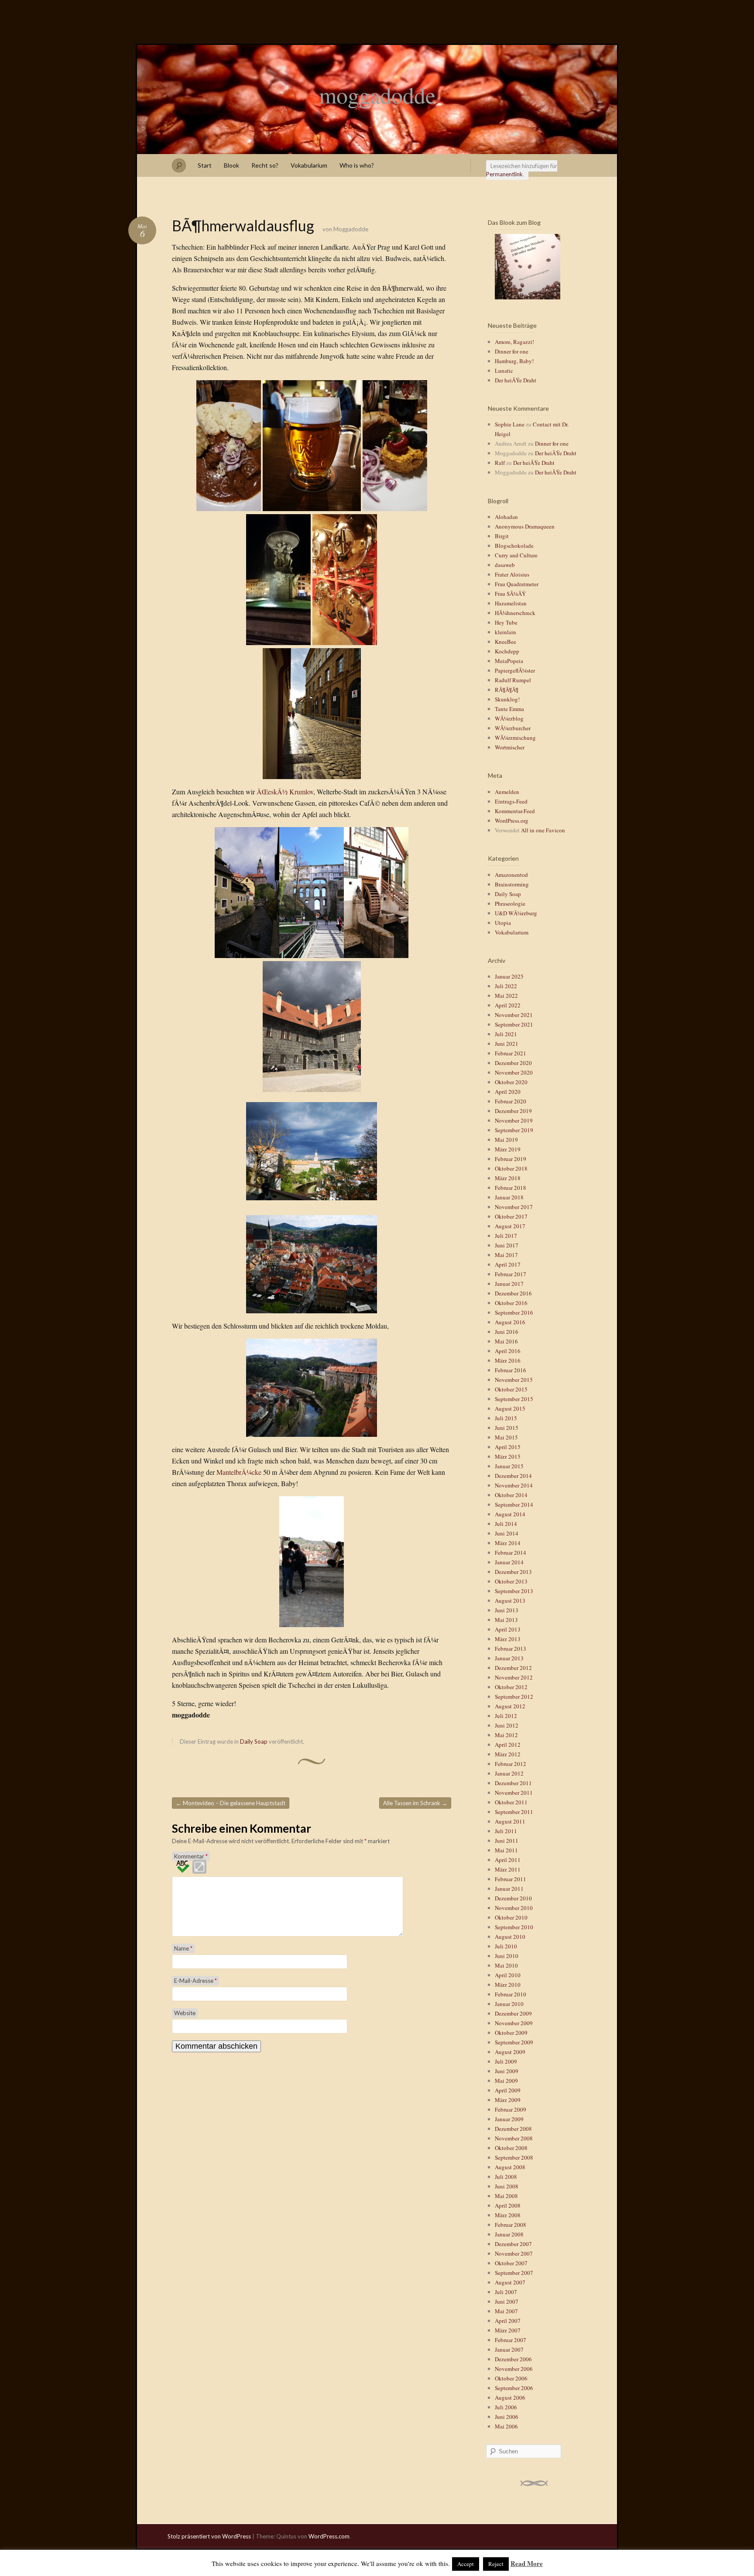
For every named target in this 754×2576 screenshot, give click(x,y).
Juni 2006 (507, 2417)
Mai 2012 (506, 1735)
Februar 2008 (511, 2225)
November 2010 (514, 1908)
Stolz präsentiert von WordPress (209, 2536)
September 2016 (514, 1312)
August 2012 (510, 1706)
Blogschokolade (514, 546)
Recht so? (265, 165)
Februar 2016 (511, 1370)
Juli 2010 (506, 1946)
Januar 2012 (509, 1773)
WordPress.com (329, 2536)
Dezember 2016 (513, 1293)
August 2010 (510, 1937)
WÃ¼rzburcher (513, 728)
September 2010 (514, 1927)
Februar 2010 (511, 1994)
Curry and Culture (516, 555)
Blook (231, 165)
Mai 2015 (506, 1437)
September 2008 (514, 2157)
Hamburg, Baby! (514, 361)
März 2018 (508, 1178)
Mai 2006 (506, 2426)
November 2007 (514, 2253)
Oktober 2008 (511, 2148)
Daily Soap (254, 1741)
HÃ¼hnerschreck (515, 613)
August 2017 (510, 1226)
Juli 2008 (506, 2177)
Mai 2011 (506, 1850)
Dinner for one (512, 351)
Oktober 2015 (511, 1389)
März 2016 (508, 1360)
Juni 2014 (507, 1533)
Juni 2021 (507, 1044)
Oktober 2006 (511, 2378)
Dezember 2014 (513, 1476)
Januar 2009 (509, 2119)
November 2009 (514, 2023)
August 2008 (510, 2167)
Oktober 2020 (511, 1082)
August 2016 (510, 1322)
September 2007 (514, 2273)
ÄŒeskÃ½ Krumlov (285, 792)
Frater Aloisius (512, 574)
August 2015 (510, 1408)
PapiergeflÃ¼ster (515, 670)
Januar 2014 (509, 1562)
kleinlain (506, 632)
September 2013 (514, 1591)
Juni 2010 (507, 1956)
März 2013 (508, 1639)
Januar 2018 (509, 1197)
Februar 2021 (511, 1053)
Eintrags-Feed (511, 801)
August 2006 (510, 2397)
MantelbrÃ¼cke (239, 1472)
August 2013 (510, 1601)
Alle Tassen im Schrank (415, 1803)
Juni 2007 (507, 2301)
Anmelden (507, 792)
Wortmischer (510, 747)
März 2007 (508, 2330)
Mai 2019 (506, 1140)
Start (205, 165)
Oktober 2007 (511, 2263)
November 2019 (514, 1120)
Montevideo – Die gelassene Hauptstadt (231, 1803)
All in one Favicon (543, 830)
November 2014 (514, 1485)
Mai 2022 (506, 996)
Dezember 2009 (513, 2013)
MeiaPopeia (509, 661)
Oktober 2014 (511, 1495)
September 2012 (514, 1697)
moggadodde (377, 95)
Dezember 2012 (513, 1668)
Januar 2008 (509, 2234)
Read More (527, 2563)
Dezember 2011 (513, 1783)
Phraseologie (510, 903)
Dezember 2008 (513, 2129)
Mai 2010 (506, 1965)
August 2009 (510, 2052)
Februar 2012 (511, 1764)
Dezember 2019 (513, 1111)
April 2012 (508, 1745)
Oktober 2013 (511, 1581)
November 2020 (514, 1072)
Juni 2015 (507, 1428)
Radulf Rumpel (513, 680)
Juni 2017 (507, 1245)
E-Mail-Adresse (195, 1981)
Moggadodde (351, 229)
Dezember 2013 (513, 1572)
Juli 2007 (506, 2292)
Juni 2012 (507, 1725)
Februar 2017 (511, 1274)
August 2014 (510, 1514)
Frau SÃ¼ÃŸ (510, 594)
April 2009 (508, 2090)
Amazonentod (511, 875)
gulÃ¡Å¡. (356, 322)
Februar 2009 (511, 2109)
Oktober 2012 (511, 1687)
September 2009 (514, 2042)
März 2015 (508, 1456)
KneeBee (506, 642)
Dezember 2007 (513, 2244)
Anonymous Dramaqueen (525, 526)
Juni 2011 (507, 1841)
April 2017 (508, 1264)
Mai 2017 (506, 1255)
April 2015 (508, 1447)
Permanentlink (504, 174)
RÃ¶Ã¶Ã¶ (507, 690)
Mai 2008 (506, 2196)
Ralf (500, 463)
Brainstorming (512, 884)
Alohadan (506, 517)
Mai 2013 (506, 1620)
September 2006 (514, 2388)
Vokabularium (309, 165)
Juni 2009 (507, 2071)
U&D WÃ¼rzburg (516, 913)
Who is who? (357, 165)
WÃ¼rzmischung (515, 738)
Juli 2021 (506, 1034)
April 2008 (508, 2205)
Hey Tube (506, 622)
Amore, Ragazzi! (514, 342)
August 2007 (510, 2282)
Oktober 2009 (511, 2033)
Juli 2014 (506, 1524)
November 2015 (514, 1380)
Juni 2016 (507, 1332)
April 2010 (508, 1975)
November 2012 (514, 1677)
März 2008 (508, 2215)
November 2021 (514, 1015)
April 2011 (508, 1860)
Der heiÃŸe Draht (516, 380)
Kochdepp (507, 651)
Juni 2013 (507, 1610)
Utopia (503, 923)
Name (183, 1948)
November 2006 (514, 2369)
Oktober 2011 (511, 1802)
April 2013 (508, 1629)
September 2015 (514, 1399)
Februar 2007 (511, 2340)
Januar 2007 (509, 2349)
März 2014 (508, 1543)
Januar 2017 (509, 1284)
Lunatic (504, 371)
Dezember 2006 (513, 2359)
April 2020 (508, 1092)
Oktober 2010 (511, 1917)
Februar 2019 (511, 1159)
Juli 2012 (506, 1716)
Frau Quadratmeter (517, 584)
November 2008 (514, 2138)
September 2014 (514, 1504)
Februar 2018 (511, 1188)
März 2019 (508, 1149)
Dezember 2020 (513, 1063)
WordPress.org (512, 821)
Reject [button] (496, 2564)
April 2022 (508, 1005)
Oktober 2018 (511, 1168)
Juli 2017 (506, 1236)
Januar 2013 (509, 1658)
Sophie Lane (510, 424)
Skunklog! (507, 699)
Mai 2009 (506, 2081)
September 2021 (514, 1024)
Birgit (502, 536)
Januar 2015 (509, 1466)
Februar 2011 (511, 1879)
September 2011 (514, 1812)
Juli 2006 (506, 2407)
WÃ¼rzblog (509, 718)
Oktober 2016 (511, 1303)
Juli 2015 (506, 1418)
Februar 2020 (511, 1101)
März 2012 (508, 1754)
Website (185, 2013)
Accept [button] (466, 2564)
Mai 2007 (506, 2311)
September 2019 (514, 1130)
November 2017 (514, 1207)
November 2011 (514, 1793)
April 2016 (508, 1351)
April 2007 (508, 2321)
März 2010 (508, 1985)
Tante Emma (509, 709)
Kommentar (191, 1856)
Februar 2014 (511, 1552)
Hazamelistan (511, 603)
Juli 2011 (506, 1831)
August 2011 (510, 1821)
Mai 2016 (506, 1341)
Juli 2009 (506, 2061)
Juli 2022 (506, 986)
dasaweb (505, 565)
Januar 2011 (509, 1889)
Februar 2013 (511, 1649)
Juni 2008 (507, 2186)
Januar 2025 (509, 976)
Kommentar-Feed (515, 811)
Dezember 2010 (513, 1898)
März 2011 (508, 1869)
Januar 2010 (509, 2004)
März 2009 (508, 2100)
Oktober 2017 (511, 1216)
